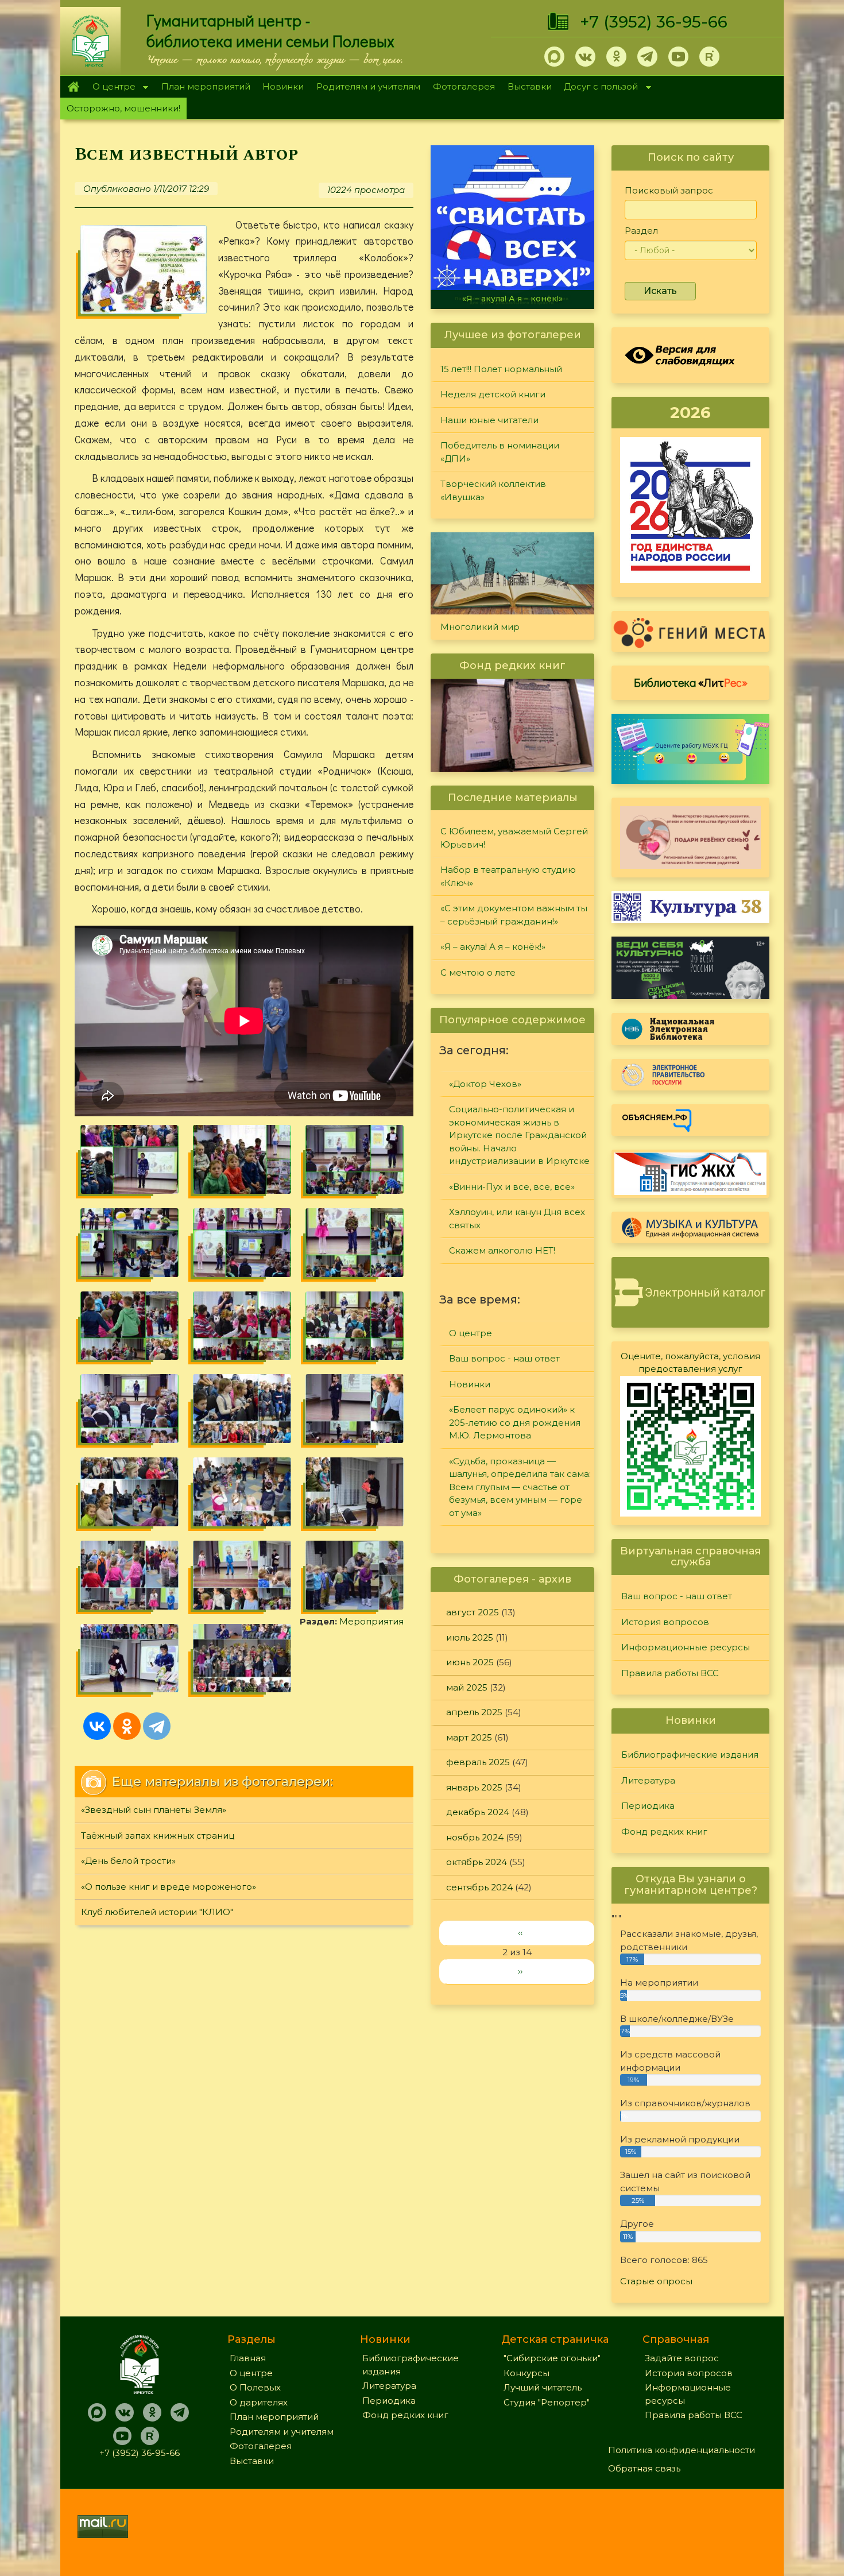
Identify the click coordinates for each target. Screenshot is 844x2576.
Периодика (648, 1806)
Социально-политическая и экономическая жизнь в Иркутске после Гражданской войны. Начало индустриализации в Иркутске (519, 1135)
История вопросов (665, 1622)
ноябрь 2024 (475, 1837)
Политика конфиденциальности (682, 2450)
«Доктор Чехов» (485, 1084)
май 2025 (467, 1687)
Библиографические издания (690, 1755)
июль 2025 (470, 1637)
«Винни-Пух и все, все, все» (512, 1187)
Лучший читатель (543, 2387)
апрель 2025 (474, 1712)
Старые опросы (656, 2281)
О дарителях (259, 2402)
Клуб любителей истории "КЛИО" (157, 1912)
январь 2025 (474, 1787)
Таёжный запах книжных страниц (158, 1836)
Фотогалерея (464, 86)
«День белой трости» (128, 1861)
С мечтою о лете (512, 299)
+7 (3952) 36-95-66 (654, 22)
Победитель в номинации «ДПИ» (500, 452)
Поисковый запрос (669, 190)
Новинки (283, 86)
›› (520, 1971)
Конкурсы (526, 2373)
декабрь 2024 (478, 1812)
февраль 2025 (478, 1762)
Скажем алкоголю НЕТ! (502, 1250)
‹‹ (520, 1933)
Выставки (530, 86)
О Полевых (255, 2387)
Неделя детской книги (493, 394)
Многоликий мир (480, 627)
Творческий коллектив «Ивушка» (493, 490)
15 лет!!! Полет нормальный (501, 369)
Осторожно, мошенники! (123, 108)
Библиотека (691, 682)
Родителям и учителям (368, 86)
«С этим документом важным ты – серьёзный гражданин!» (514, 915)
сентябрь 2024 (479, 1887)
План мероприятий (206, 86)
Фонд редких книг (664, 1832)
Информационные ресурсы (686, 1647)
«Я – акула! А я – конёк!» (493, 947)
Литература (648, 1780)
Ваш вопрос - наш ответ (504, 1358)
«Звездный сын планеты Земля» (154, 1810)
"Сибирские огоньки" (552, 2358)
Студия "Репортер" (547, 2402)
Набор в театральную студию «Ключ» (508, 876)
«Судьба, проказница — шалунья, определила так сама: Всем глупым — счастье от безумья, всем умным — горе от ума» (520, 1487)
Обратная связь (644, 2468)
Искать (660, 291)
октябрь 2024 (477, 1862)
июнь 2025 (470, 1662)
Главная (73, 87)
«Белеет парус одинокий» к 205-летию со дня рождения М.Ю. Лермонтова (515, 1422)
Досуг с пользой (598, 88)
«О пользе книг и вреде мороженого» (169, 1887)
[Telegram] (157, 1726)
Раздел (641, 231)
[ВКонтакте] (97, 1726)
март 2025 (469, 1737)
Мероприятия (371, 1621)
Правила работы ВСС (670, 1673)
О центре (111, 88)
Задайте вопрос (682, 2358)
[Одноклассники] (127, 1726)
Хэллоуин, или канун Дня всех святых (517, 1219)
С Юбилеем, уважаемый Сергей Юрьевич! (514, 838)
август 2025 (473, 1612)
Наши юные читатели (489, 420)
